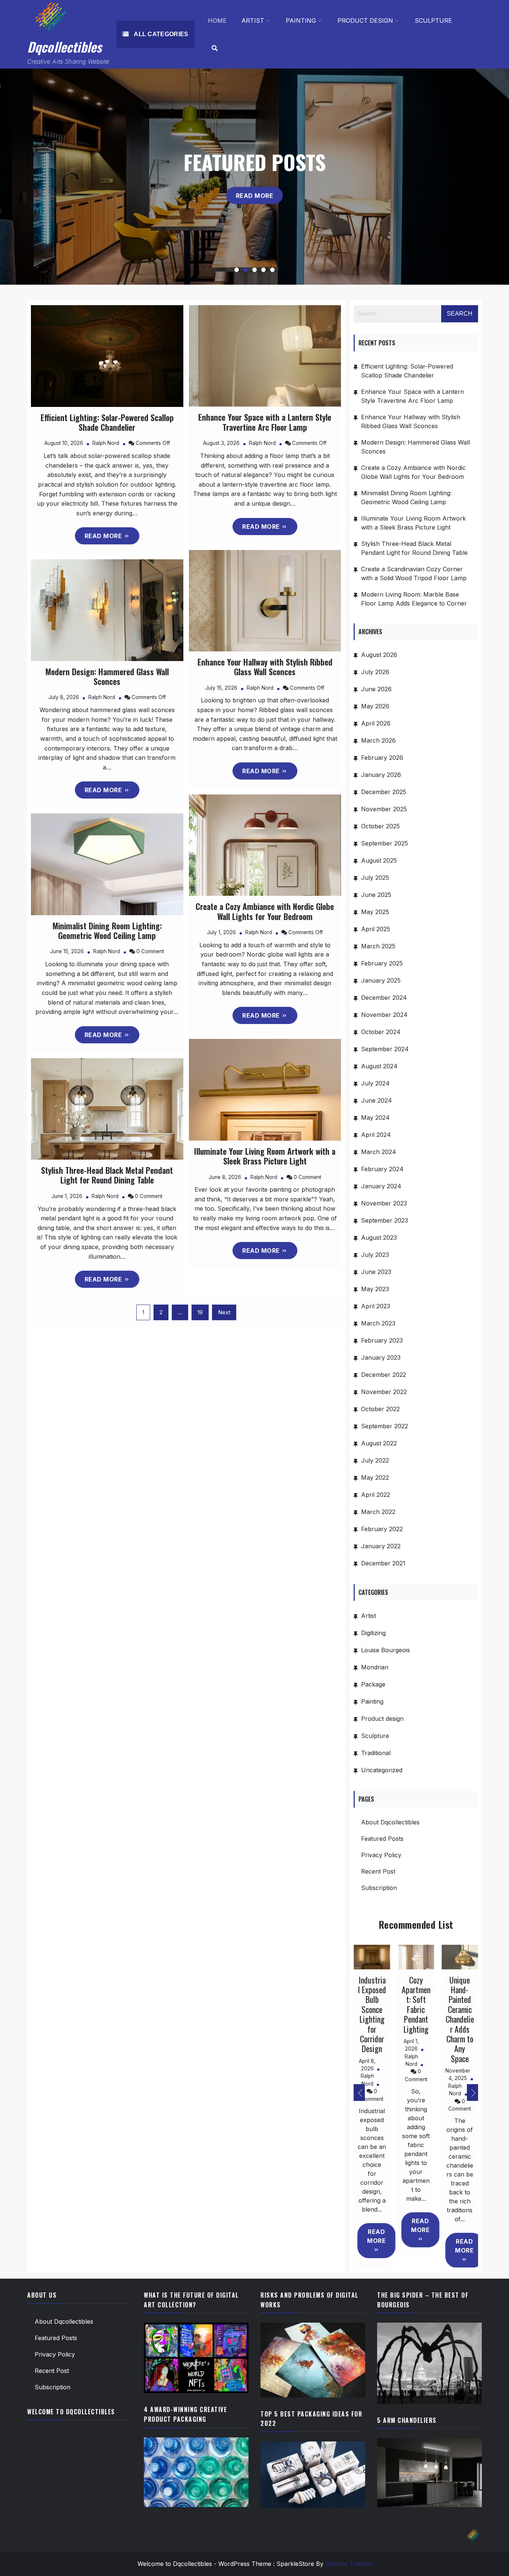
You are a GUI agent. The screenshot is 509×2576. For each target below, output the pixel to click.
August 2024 (379, 1066)
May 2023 (375, 1289)
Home (217, 20)
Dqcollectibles (64, 47)
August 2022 (379, 1443)
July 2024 (375, 1083)
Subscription (379, 1888)
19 (200, 1312)
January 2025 (381, 980)
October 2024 (381, 1032)
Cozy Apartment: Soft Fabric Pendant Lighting (416, 2004)
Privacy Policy (381, 1855)
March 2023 (378, 1323)
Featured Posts (382, 1839)
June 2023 (376, 1272)
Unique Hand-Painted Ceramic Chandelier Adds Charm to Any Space (460, 2019)
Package (373, 1684)
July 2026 (375, 672)
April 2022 (376, 1495)
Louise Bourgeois (385, 1650)
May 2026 (375, 706)
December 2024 (384, 998)
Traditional (376, 1753)
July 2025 (375, 878)
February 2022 (382, 1529)
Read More (255, 195)
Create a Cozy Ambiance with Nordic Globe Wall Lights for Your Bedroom (265, 911)
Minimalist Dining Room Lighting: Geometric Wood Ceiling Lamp (107, 930)
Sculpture (433, 20)
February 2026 (382, 758)
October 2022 (380, 1409)
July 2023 (375, 1255)
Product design (365, 20)
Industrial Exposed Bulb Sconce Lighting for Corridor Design (372, 2014)
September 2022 (385, 1426)
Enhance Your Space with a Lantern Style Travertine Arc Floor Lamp (265, 422)
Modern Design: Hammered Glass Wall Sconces (107, 676)
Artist (253, 20)
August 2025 (379, 860)
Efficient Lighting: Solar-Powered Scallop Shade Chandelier (107, 422)
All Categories (160, 34)
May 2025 (375, 912)
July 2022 (375, 1460)
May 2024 (375, 1118)
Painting (301, 20)
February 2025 (382, 963)
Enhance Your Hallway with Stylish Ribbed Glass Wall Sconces (265, 667)
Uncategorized (382, 1770)
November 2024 (384, 1015)
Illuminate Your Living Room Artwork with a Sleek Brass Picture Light (265, 1156)
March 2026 (378, 740)
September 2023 (385, 1220)
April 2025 (376, 929)
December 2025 (384, 792)
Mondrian (375, 1667)
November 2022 (384, 1392)
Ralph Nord (106, 443)
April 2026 (376, 723)
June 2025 (376, 895)
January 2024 (381, 1186)
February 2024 (382, 1169)
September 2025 (385, 843)
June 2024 (377, 1100)
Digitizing (373, 1633)
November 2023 (384, 1203)
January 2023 (381, 1357)
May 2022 (375, 1477)
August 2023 (379, 1238)
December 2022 (384, 1375)
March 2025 (378, 946)
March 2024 (379, 1152)
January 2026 (381, 775)
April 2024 (376, 1135)
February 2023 (382, 1340)
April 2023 (376, 1306)
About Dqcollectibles (390, 1822)
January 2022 (381, 1546)
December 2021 (383, 1563)
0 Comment (150, 951)
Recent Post (378, 1871)
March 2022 (378, 1512)
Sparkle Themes (349, 2564)
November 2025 (384, 809)
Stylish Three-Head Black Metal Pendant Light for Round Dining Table (107, 1175)
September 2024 (385, 1049)
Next (224, 1312)
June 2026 (376, 689)
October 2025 (380, 826)
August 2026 (379, 655)
